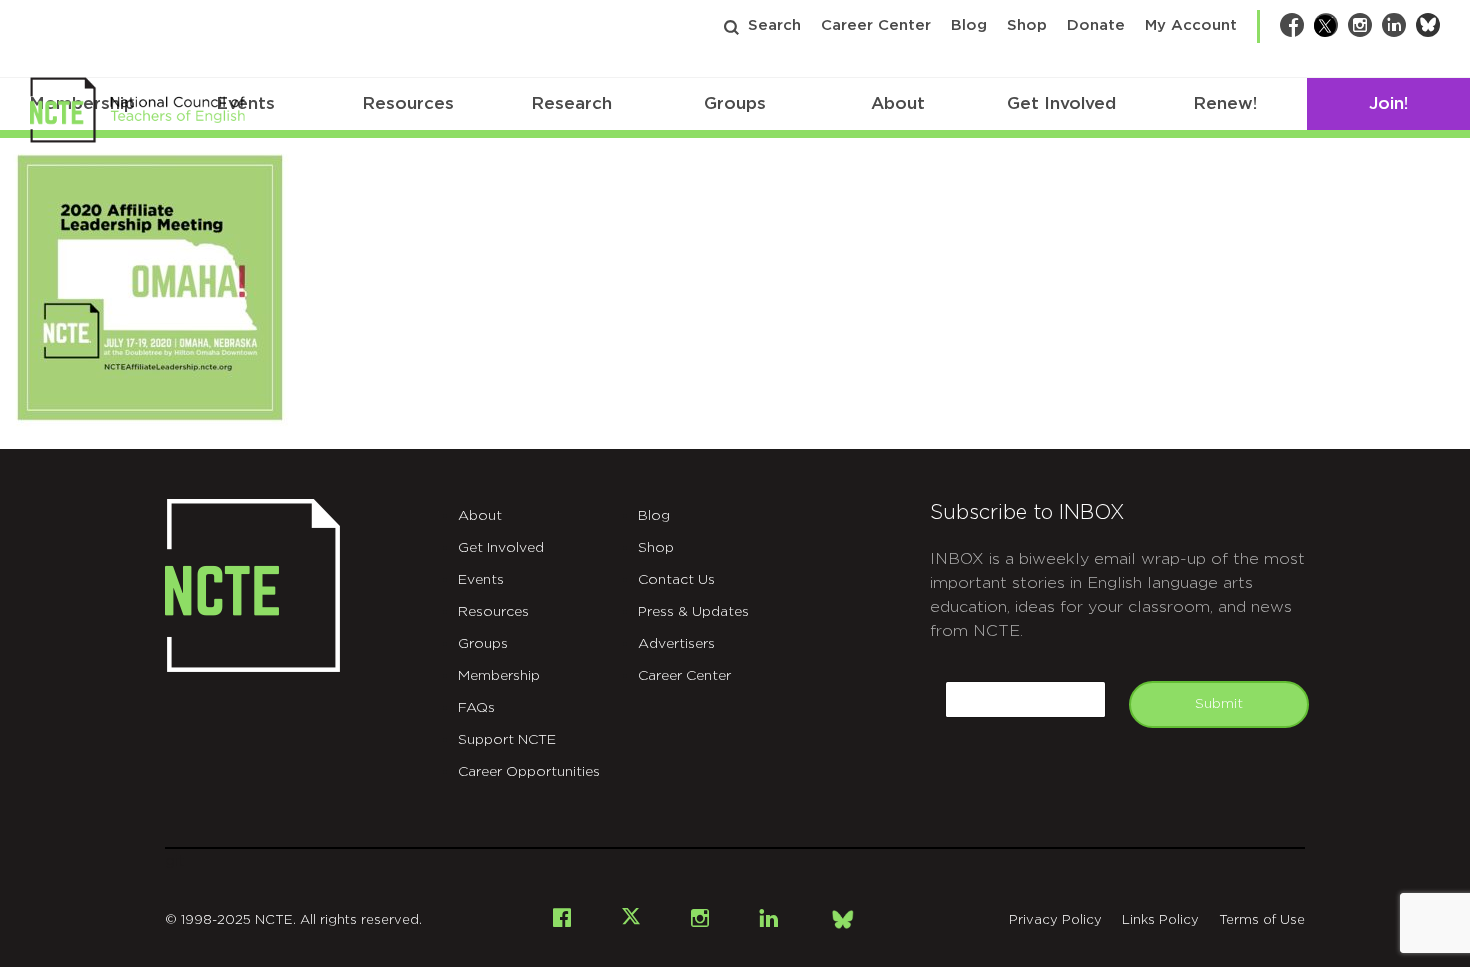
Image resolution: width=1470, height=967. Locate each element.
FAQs (476, 708)
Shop (1027, 25)
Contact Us (676, 580)
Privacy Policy (1055, 920)
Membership (499, 676)
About (898, 103)
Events (481, 580)
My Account (1191, 25)
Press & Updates (693, 612)
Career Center (876, 25)
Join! (1388, 103)
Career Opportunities (529, 772)
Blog (969, 25)
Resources (408, 103)
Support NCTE (507, 740)
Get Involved (1061, 103)
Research (571, 103)
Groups (735, 103)
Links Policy (1160, 920)
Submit (1219, 704)
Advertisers (676, 644)
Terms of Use (1262, 920)
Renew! (1225, 103)
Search (774, 25)
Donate (1096, 25)
